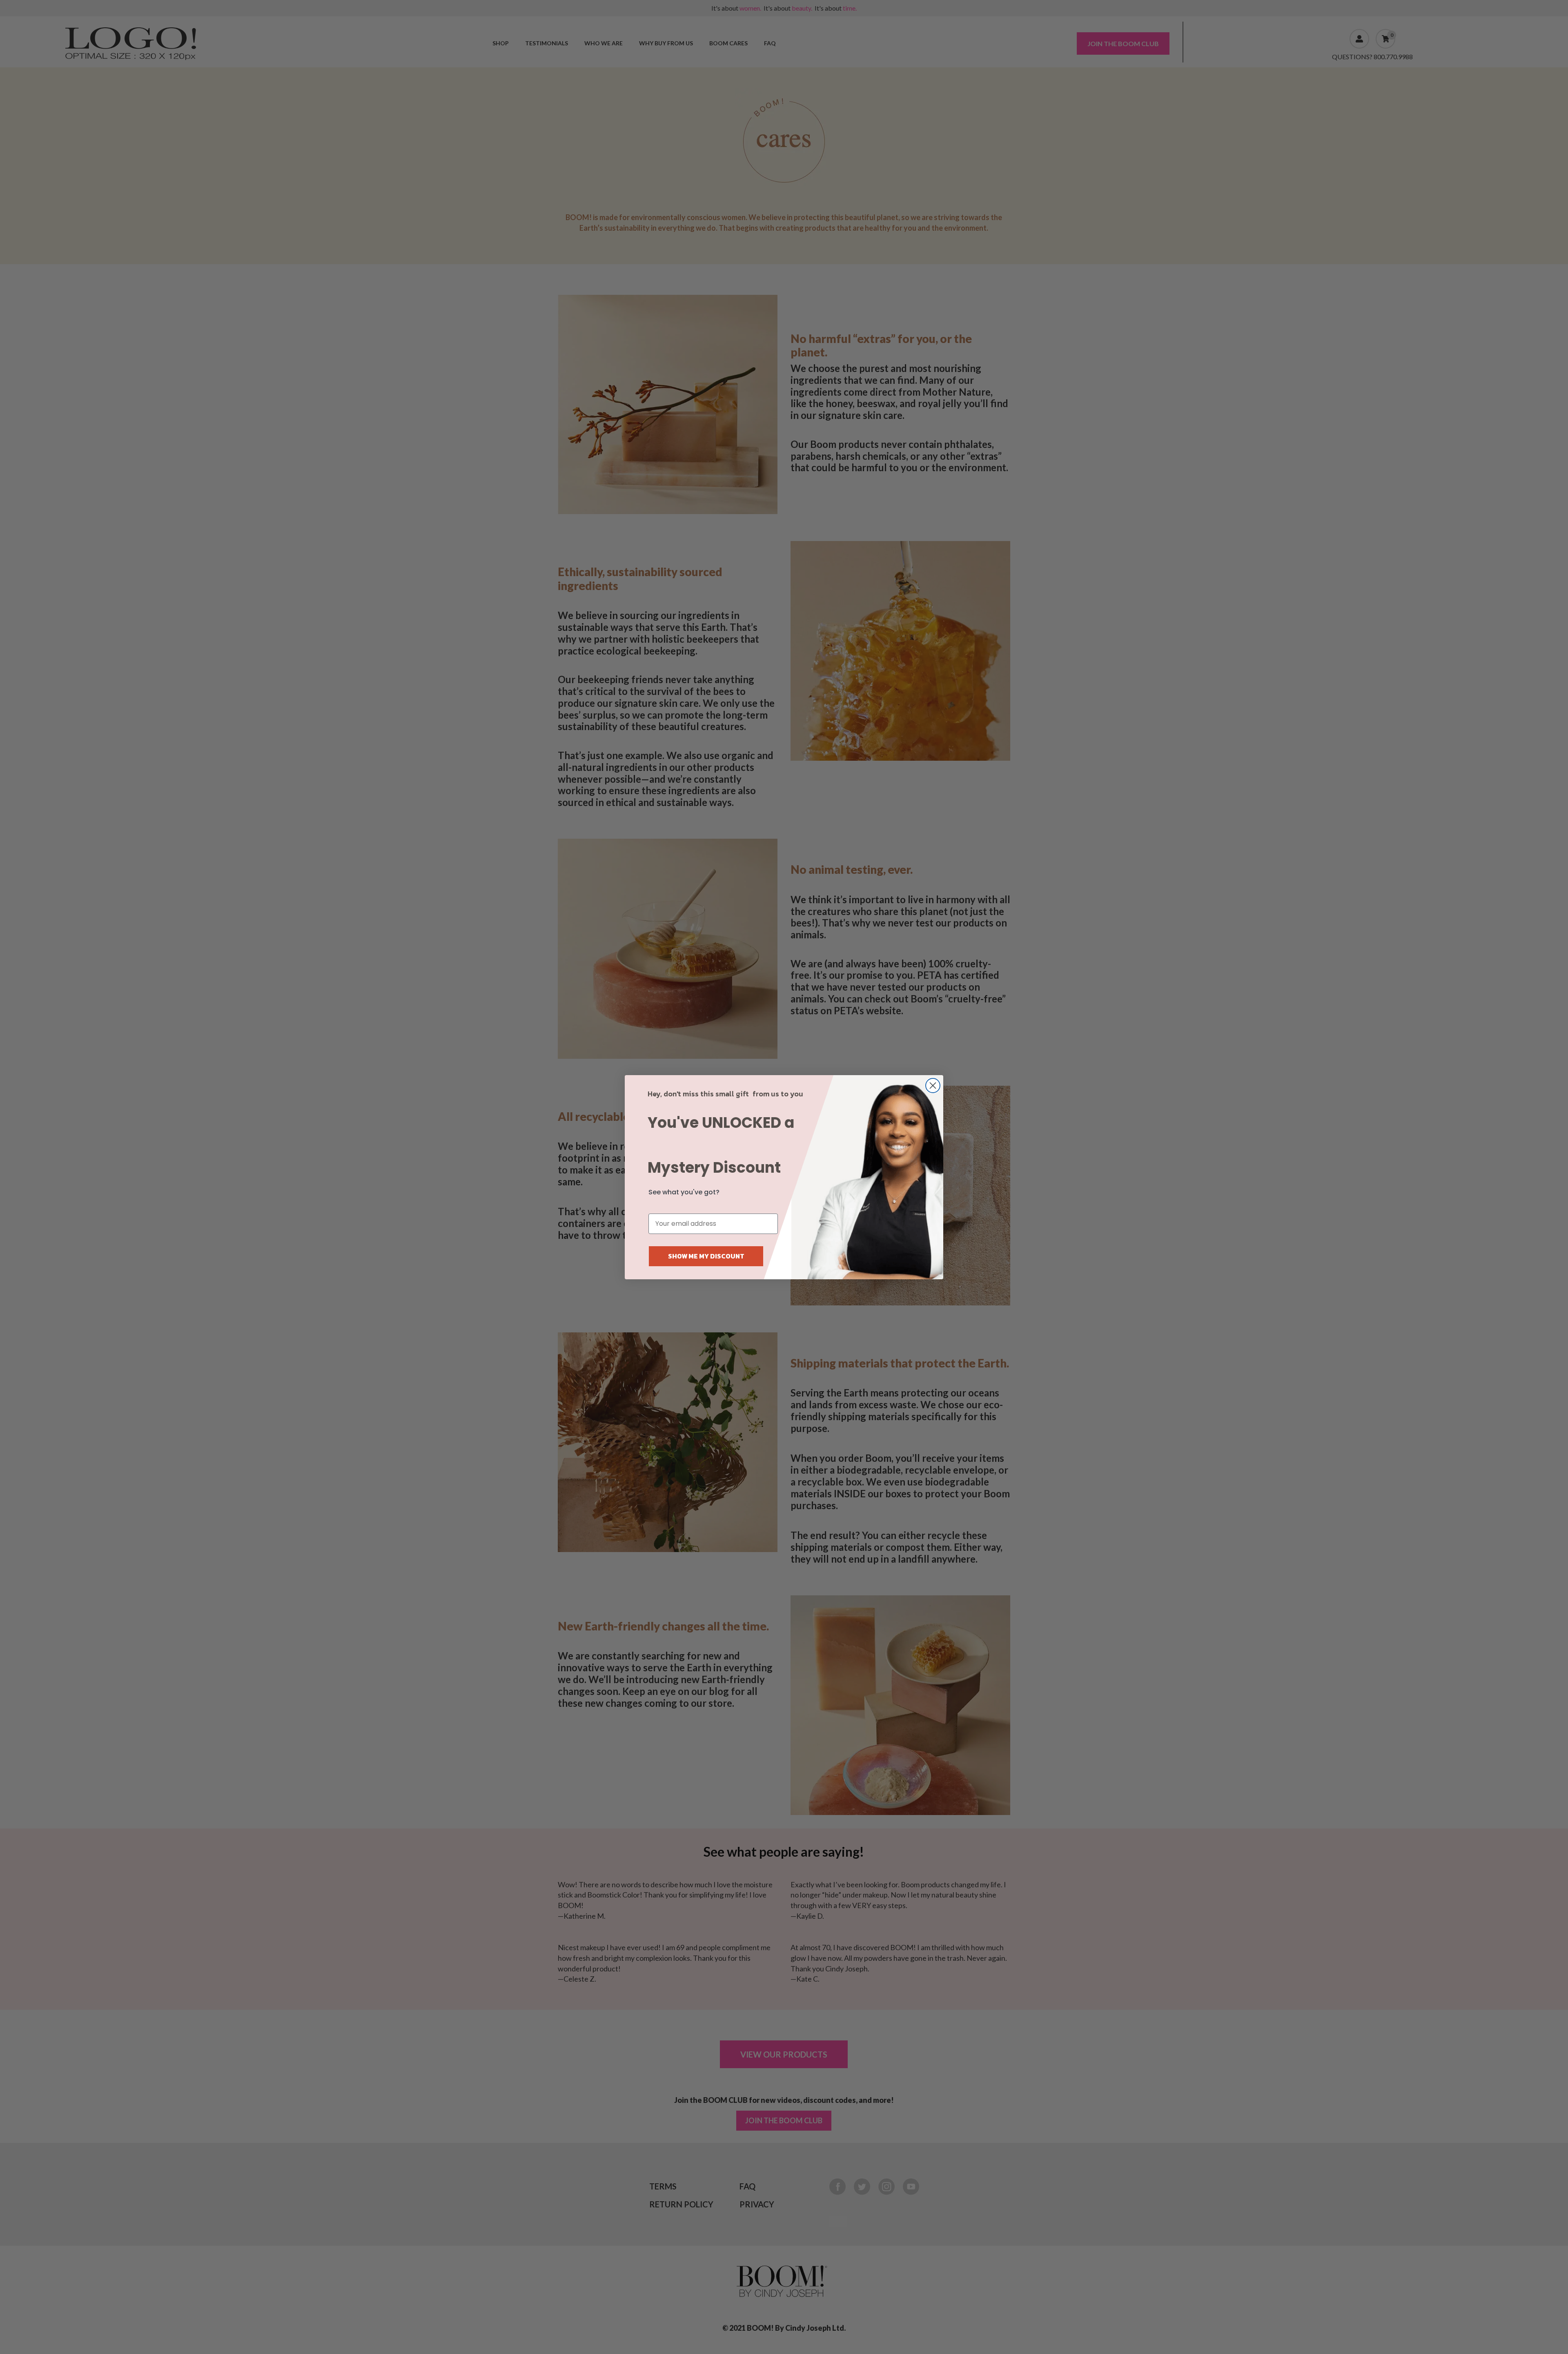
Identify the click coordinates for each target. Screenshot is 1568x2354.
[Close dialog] (933, 1086)
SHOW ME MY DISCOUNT (706, 1256)
